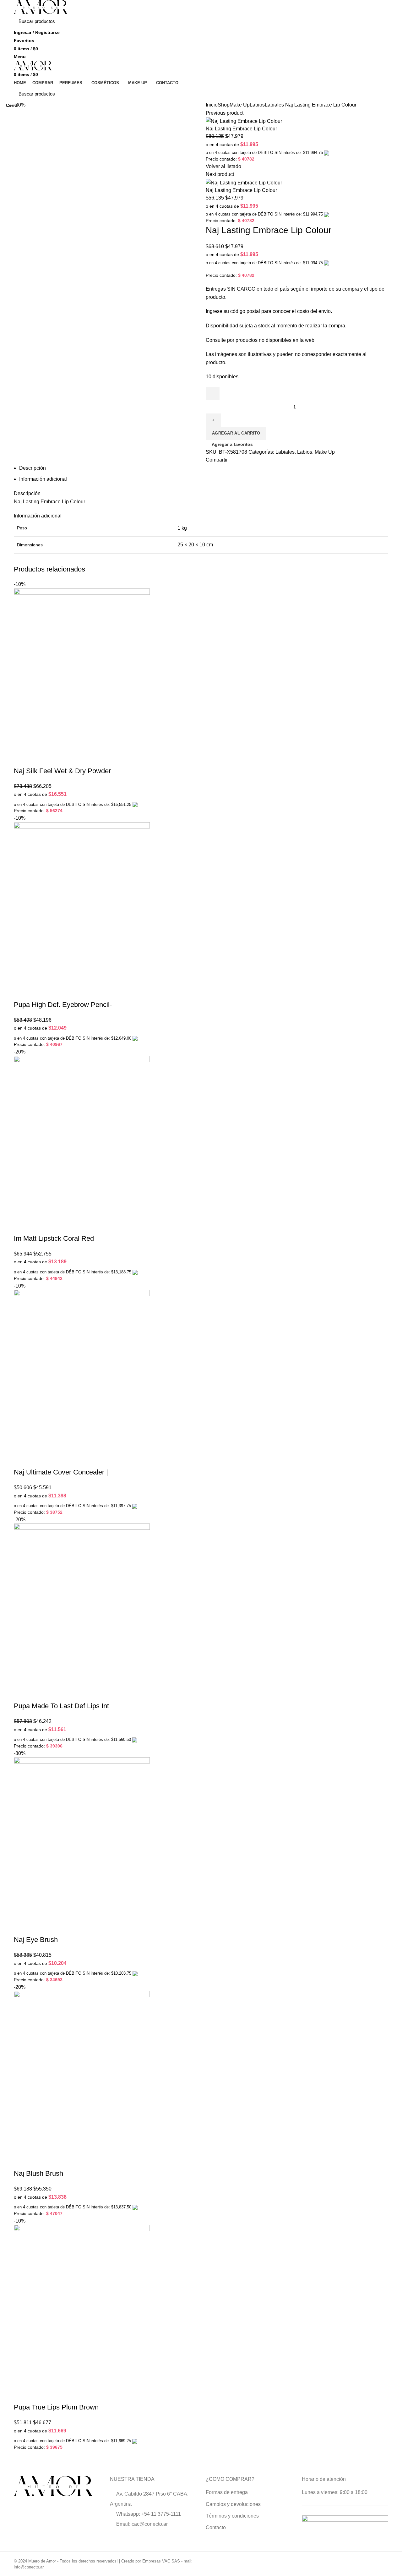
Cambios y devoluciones (233, 2504)
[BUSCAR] (380, 21)
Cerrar (12, 105)
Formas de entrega (227, 2492)
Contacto (216, 2527)
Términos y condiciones (232, 2516)
